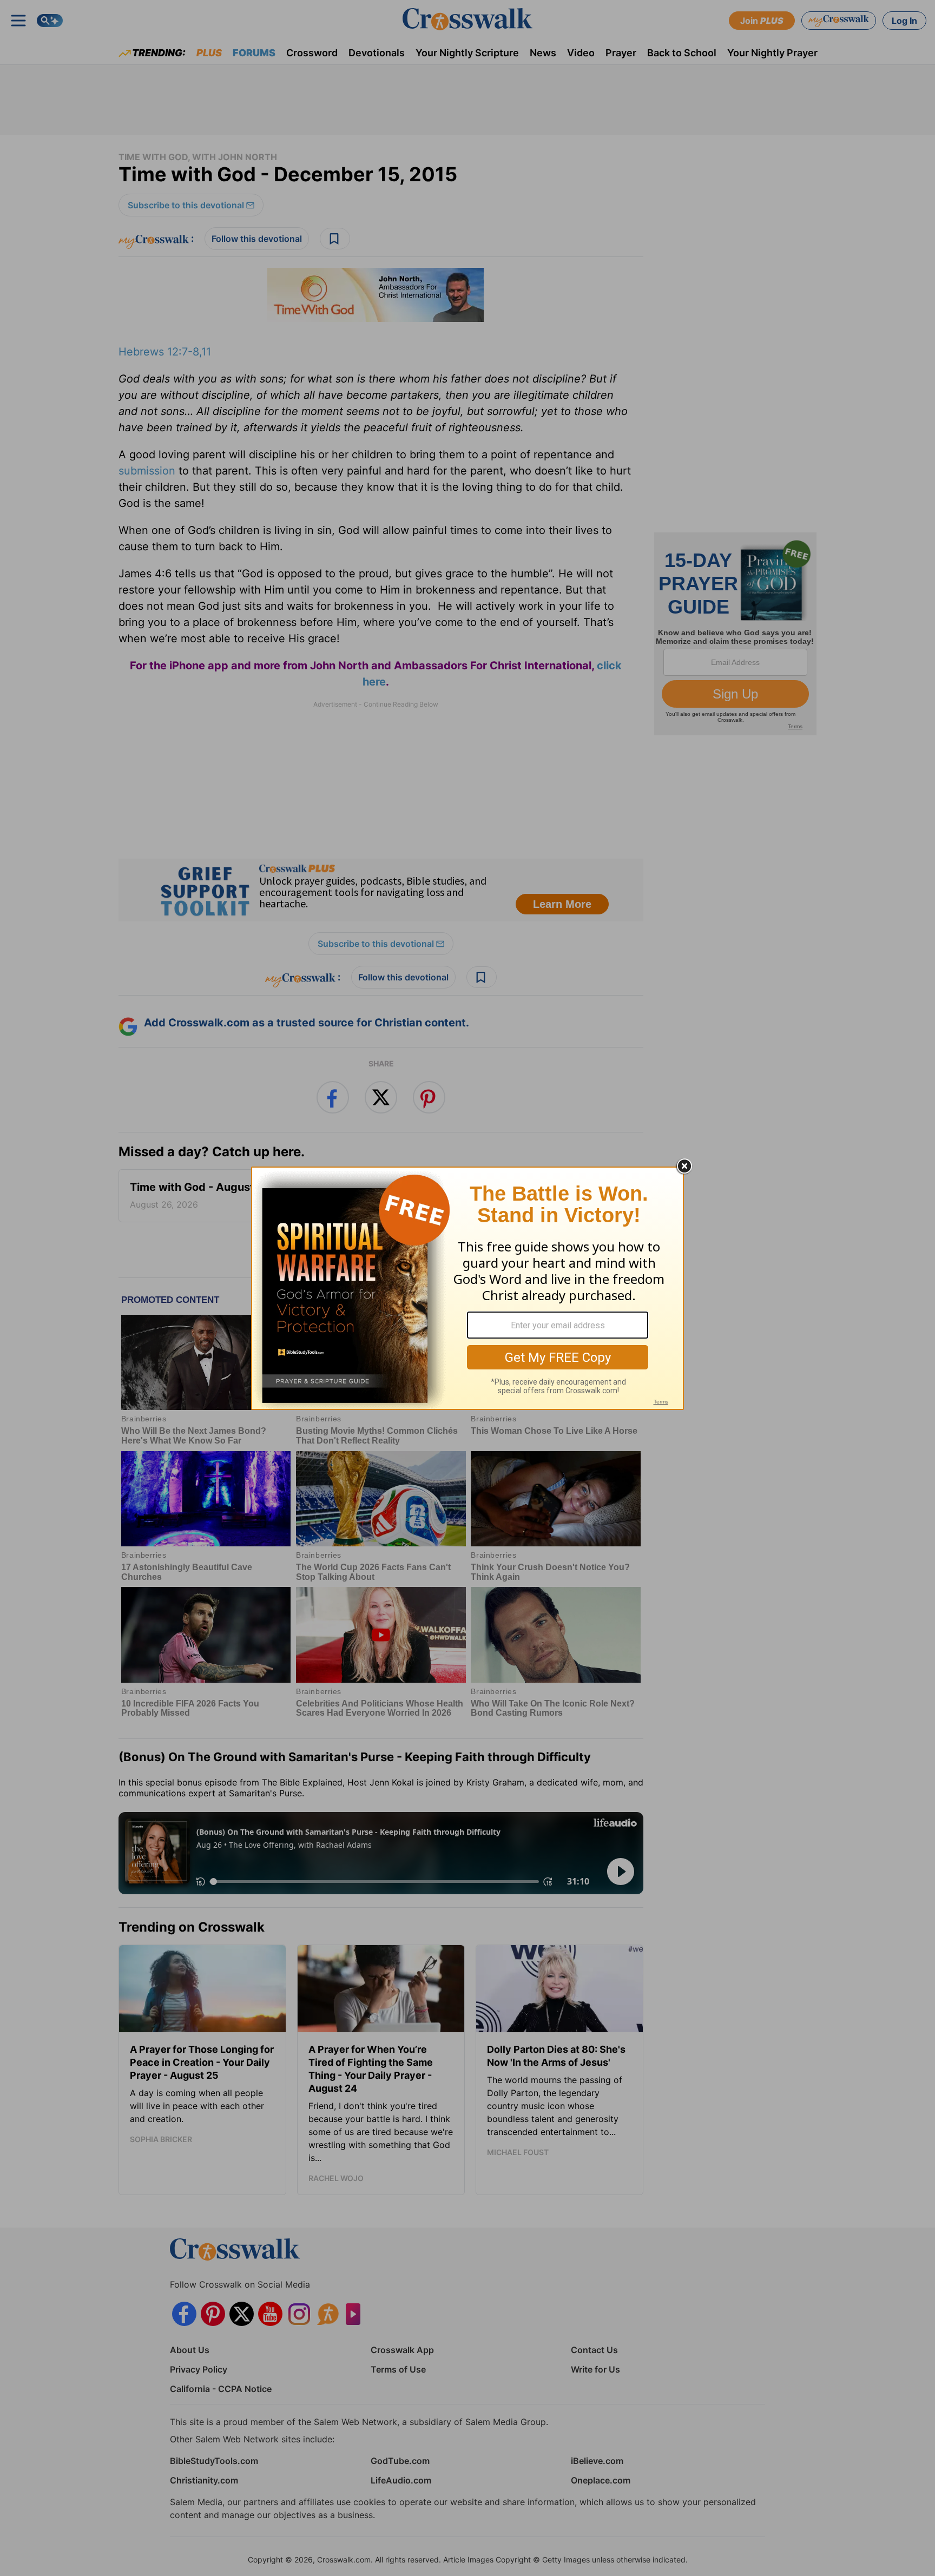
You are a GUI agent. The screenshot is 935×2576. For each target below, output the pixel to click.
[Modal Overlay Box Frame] (467, 1288)
